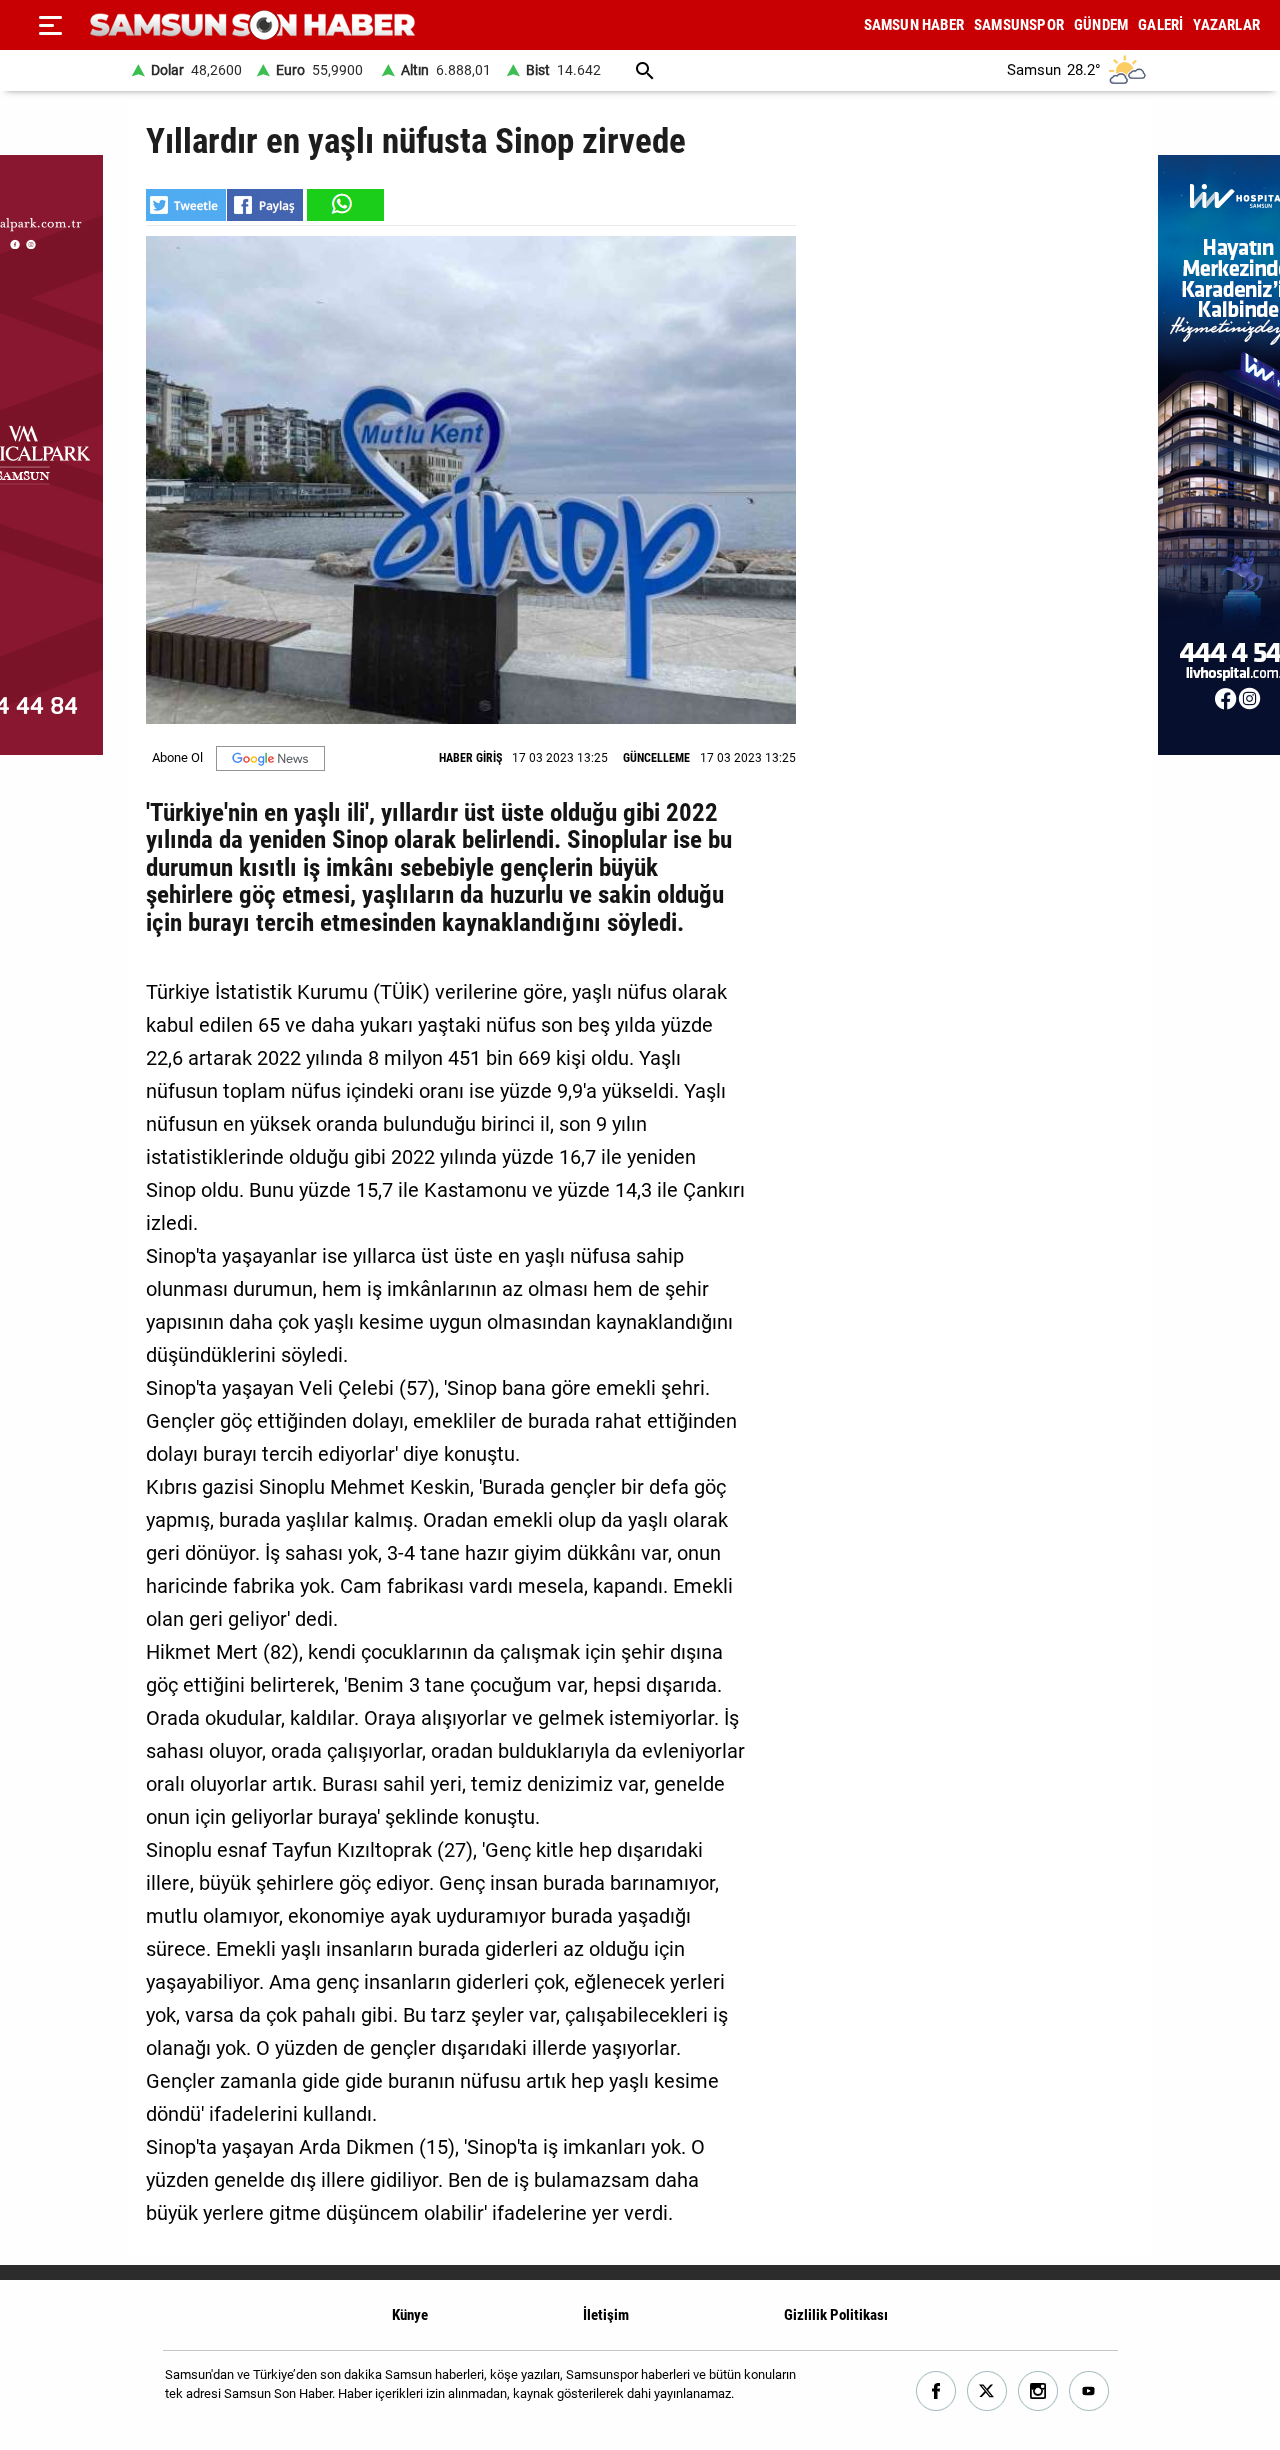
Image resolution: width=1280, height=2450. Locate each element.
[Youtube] (1089, 2391)
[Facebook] (936, 2391)
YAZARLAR (1226, 25)
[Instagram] (1038, 2391)
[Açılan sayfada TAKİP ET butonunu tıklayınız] (270, 758)
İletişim (606, 2315)
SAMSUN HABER (914, 25)
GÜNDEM (1101, 25)
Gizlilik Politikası (836, 2315)
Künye (410, 2315)
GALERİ (1160, 25)
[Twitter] (987, 2391)
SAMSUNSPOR (1019, 25)
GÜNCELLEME (656, 758)
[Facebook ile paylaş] (265, 205)
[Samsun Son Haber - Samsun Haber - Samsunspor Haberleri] (252, 25)
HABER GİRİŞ (470, 758)
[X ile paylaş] (186, 205)
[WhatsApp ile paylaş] (344, 205)
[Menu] (50, 25)
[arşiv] (645, 70)
